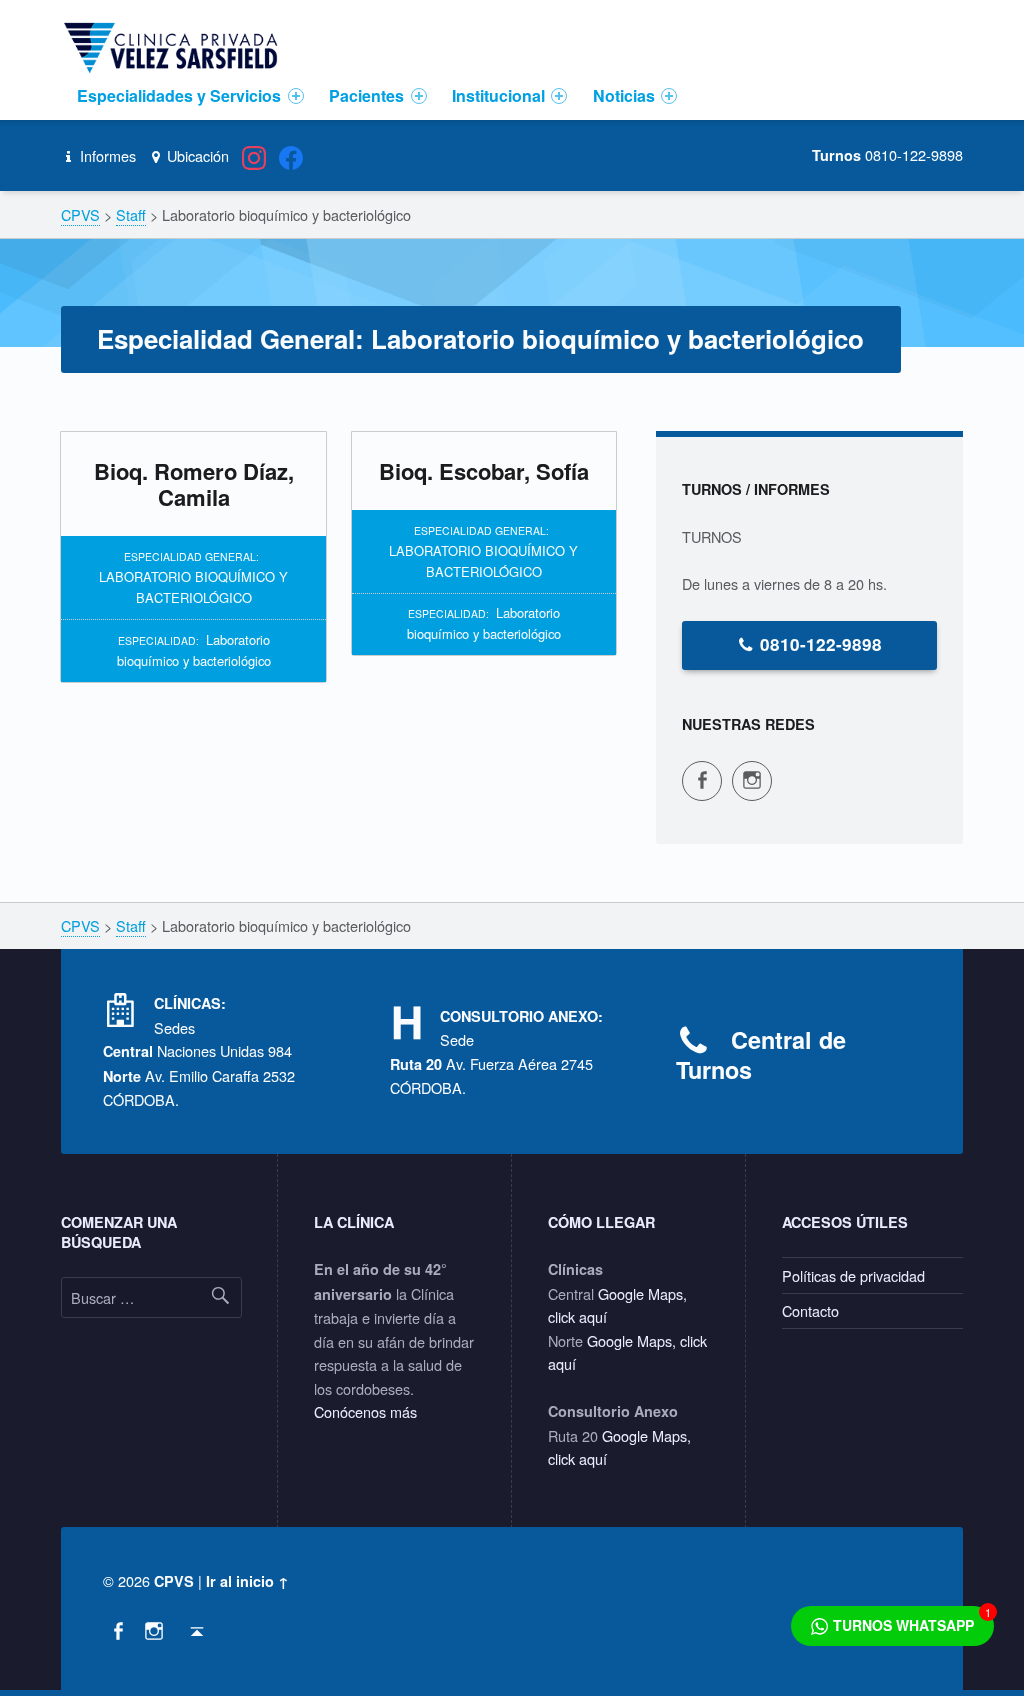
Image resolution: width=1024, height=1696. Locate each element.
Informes (105, 155)
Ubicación (196, 155)
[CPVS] (174, 46)
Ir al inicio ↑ (247, 1581)
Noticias (624, 95)
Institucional (498, 95)
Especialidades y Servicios (179, 95)
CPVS (174, 1581)
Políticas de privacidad (853, 1275)
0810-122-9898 (821, 644)
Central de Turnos (760, 1054)
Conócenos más (365, 1411)
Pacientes (366, 95)
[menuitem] (191, 96)
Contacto (810, 1310)
